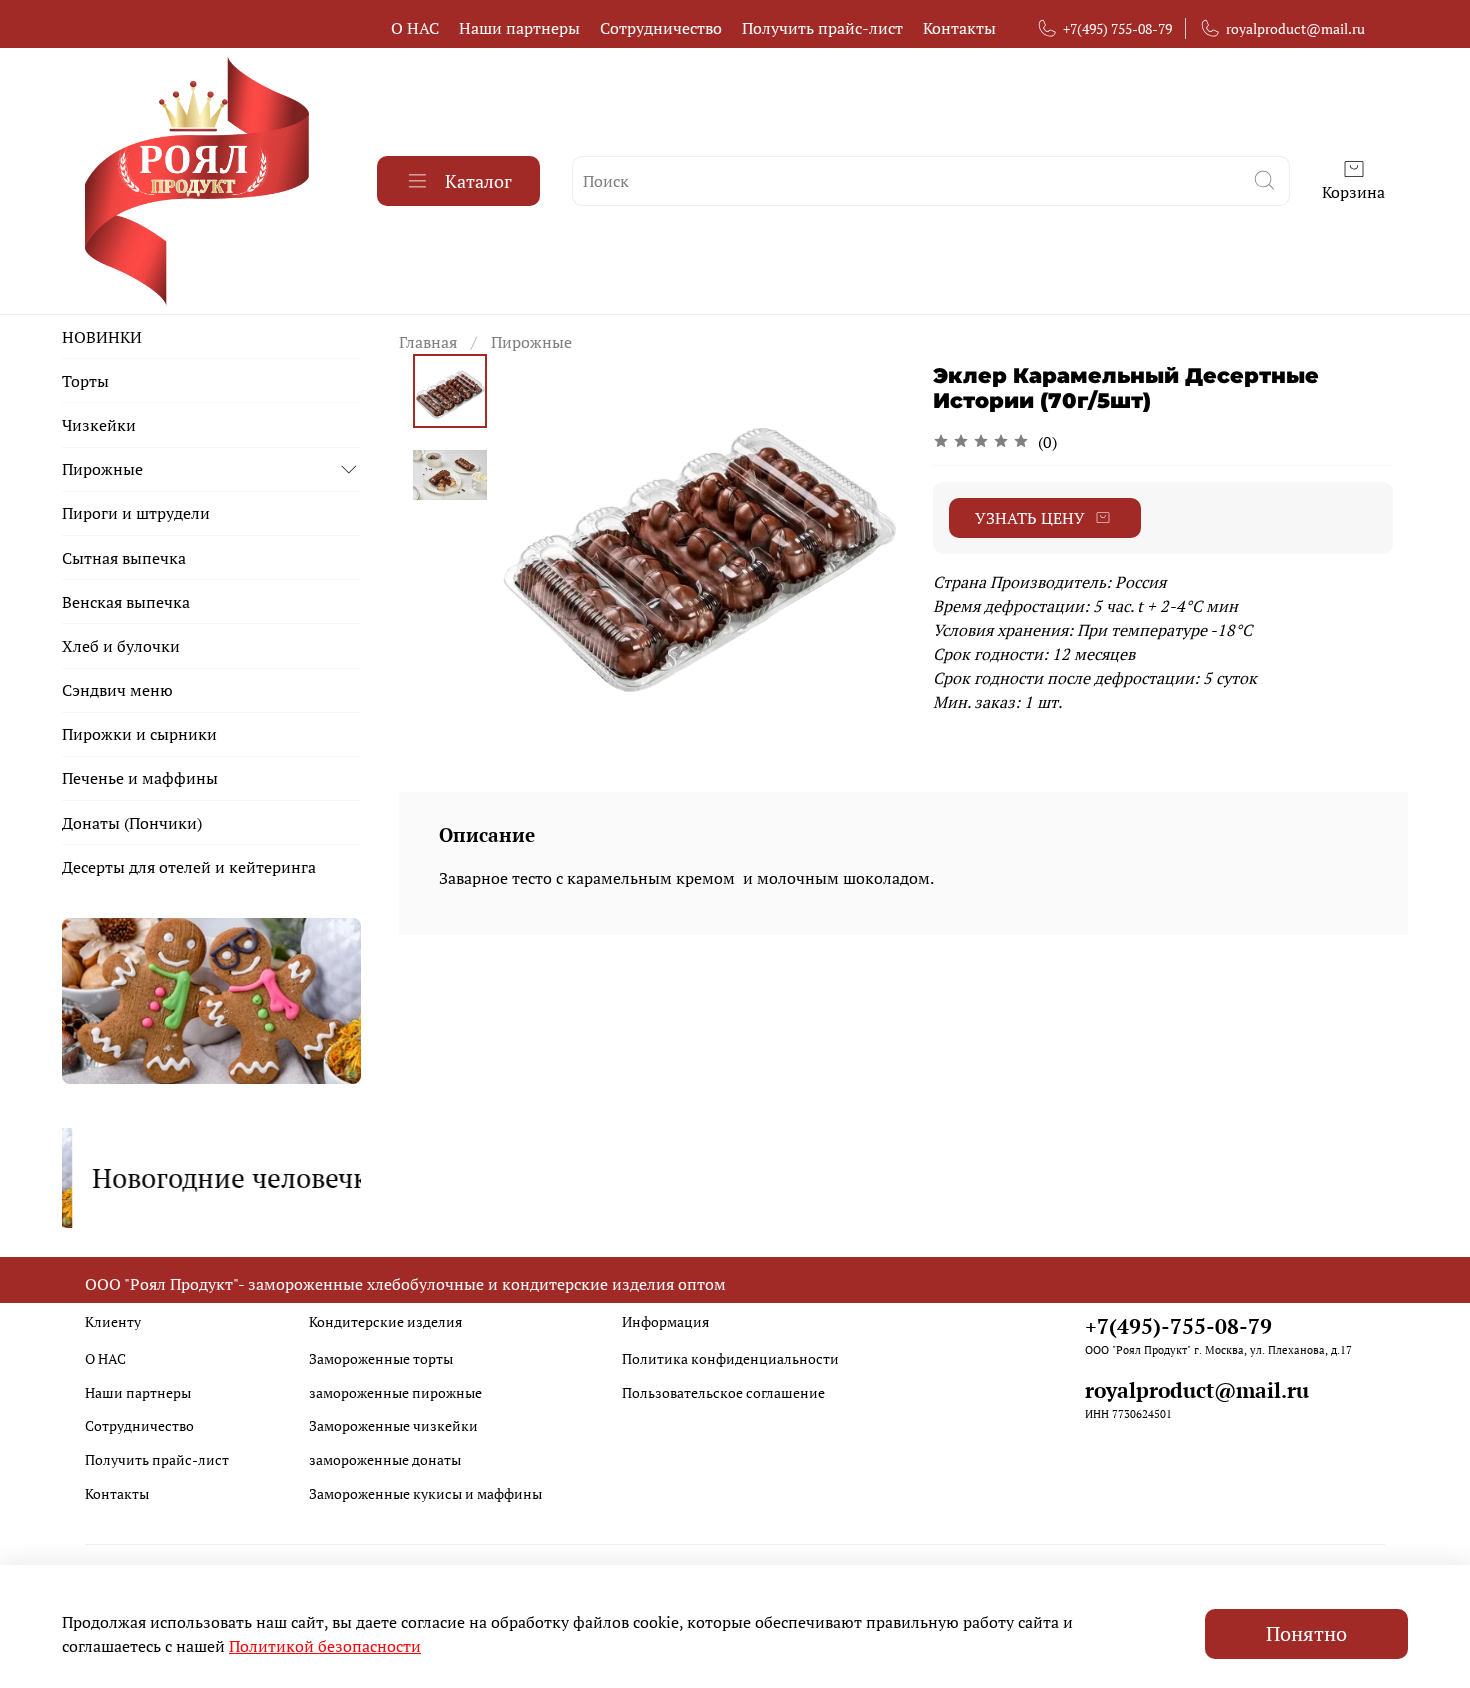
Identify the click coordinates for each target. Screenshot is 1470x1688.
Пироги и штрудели (136, 513)
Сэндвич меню (117, 690)
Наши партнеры (519, 28)
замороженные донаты (385, 1459)
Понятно (1306, 1633)
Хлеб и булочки (121, 646)
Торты (85, 381)
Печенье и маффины (140, 778)
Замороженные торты (381, 1358)
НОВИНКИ (102, 337)
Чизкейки (99, 425)
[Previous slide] (537, 539)
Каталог (478, 181)
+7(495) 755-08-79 (1117, 28)
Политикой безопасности (325, 1646)
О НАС (415, 28)
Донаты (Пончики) (132, 823)
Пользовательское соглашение (723, 1392)
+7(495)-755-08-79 (1178, 1326)
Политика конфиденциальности (730, 1358)
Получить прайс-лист (822, 28)
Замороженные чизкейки (393, 1425)
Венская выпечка (126, 602)
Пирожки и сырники (139, 734)
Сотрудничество (661, 28)
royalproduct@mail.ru (1295, 28)
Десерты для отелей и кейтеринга (189, 867)
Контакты (959, 28)
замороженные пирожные (395, 1392)
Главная (428, 342)
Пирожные (531, 342)
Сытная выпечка (124, 558)
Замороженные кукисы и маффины (425, 1493)
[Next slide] (863, 539)
